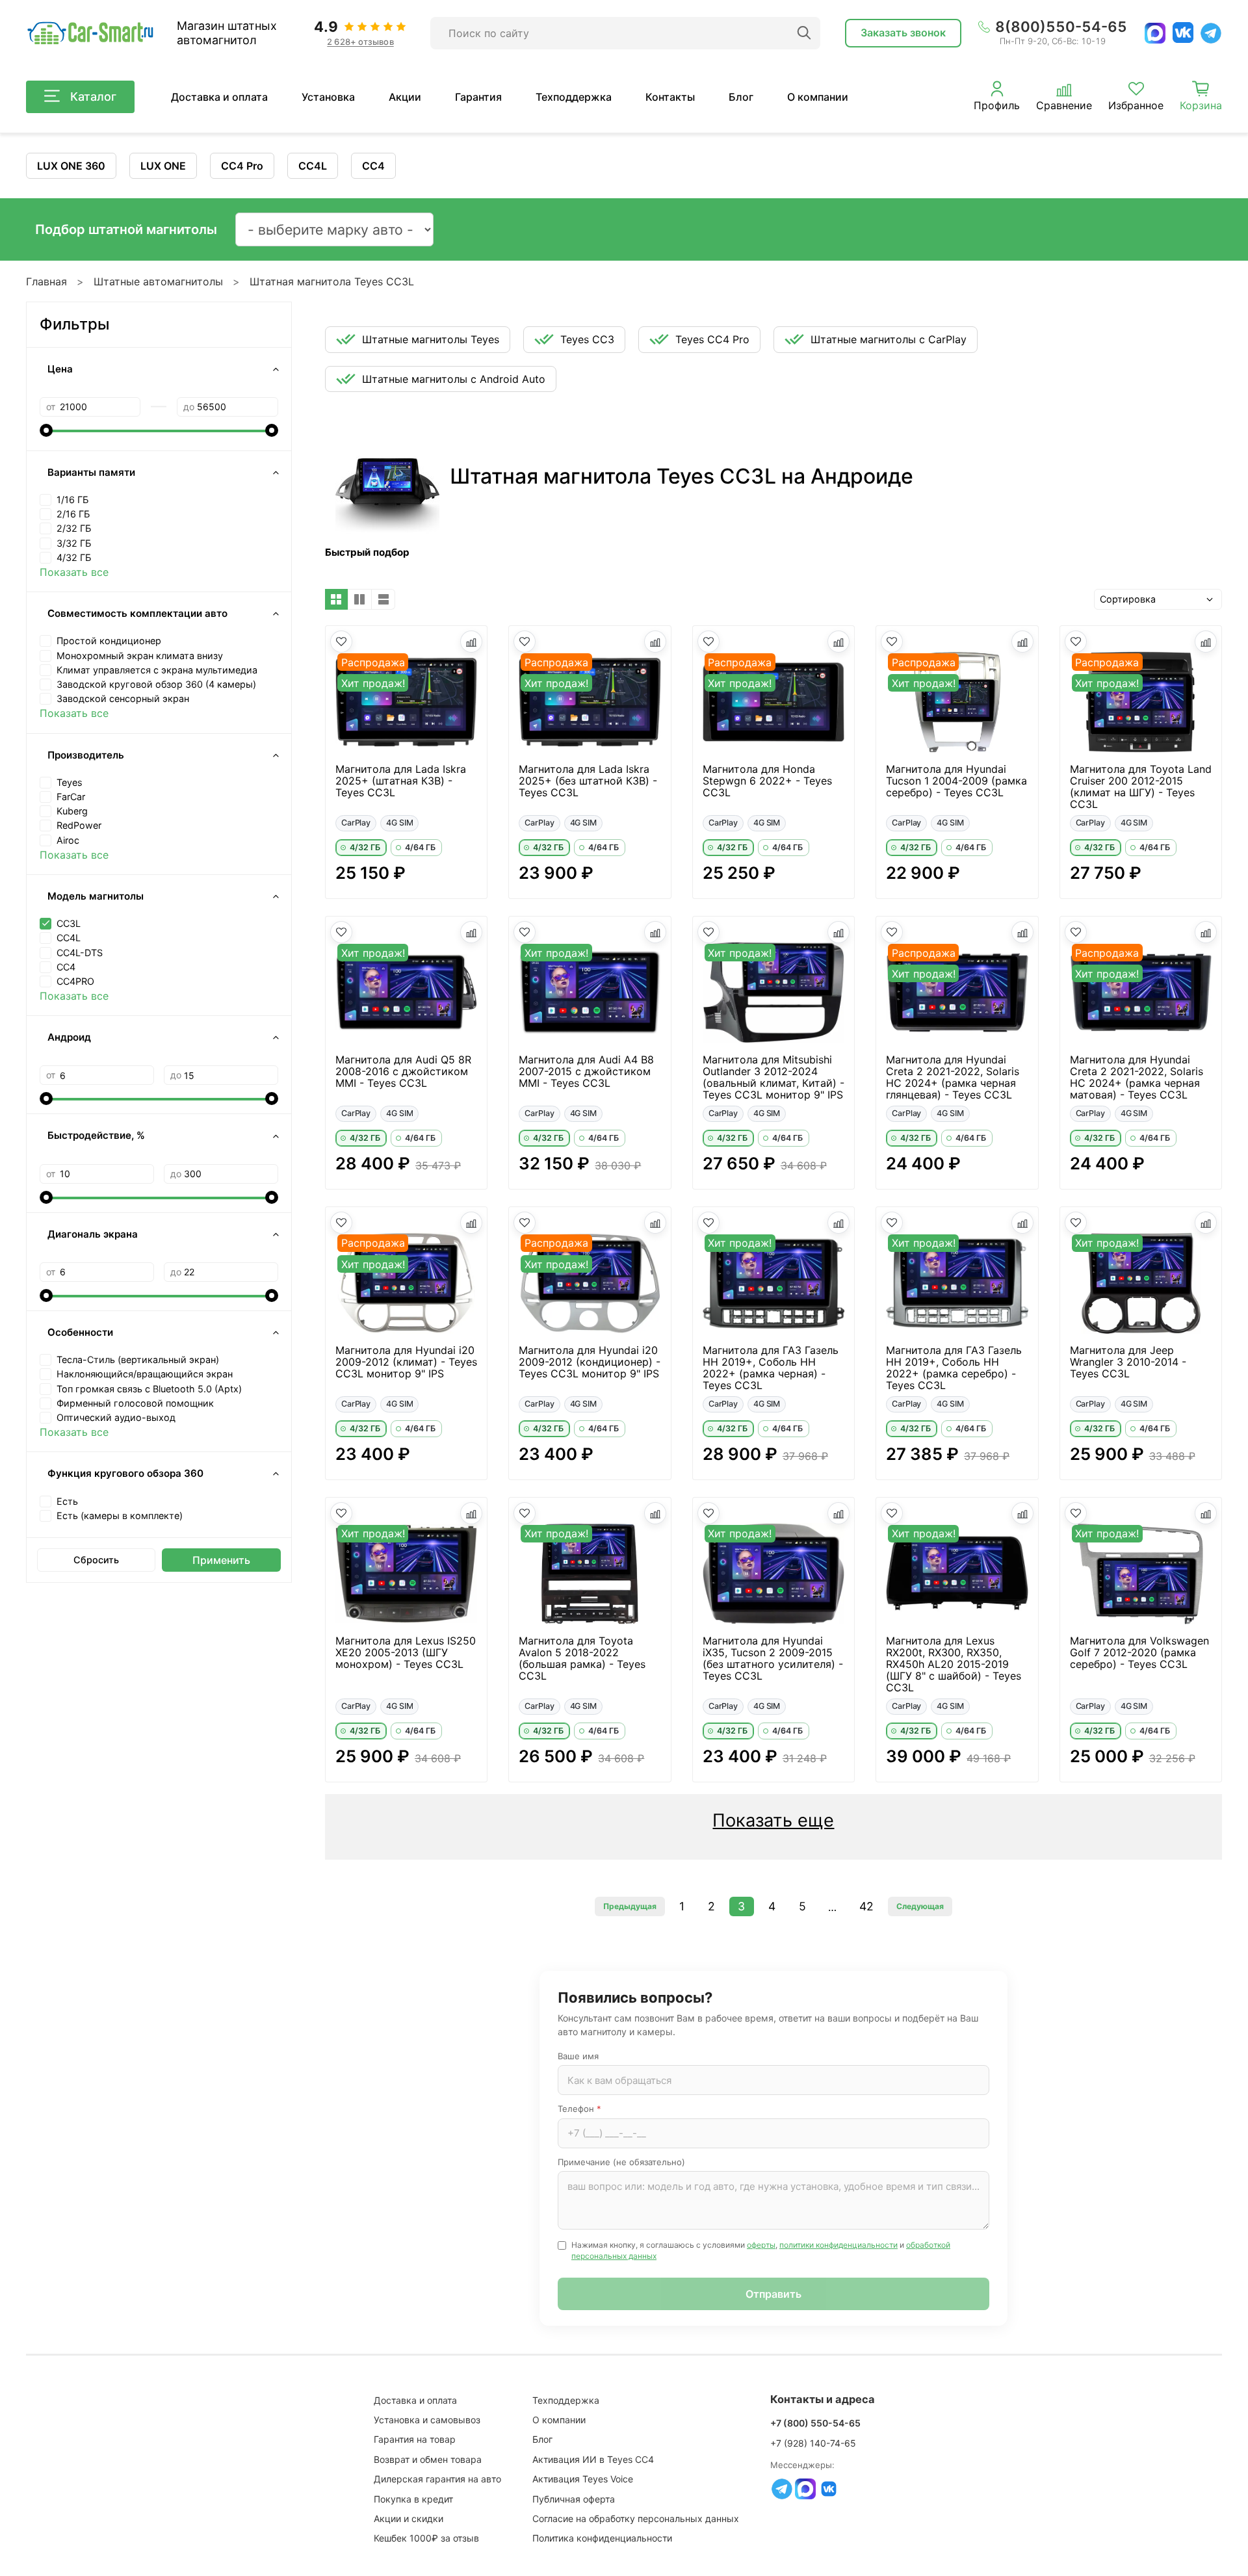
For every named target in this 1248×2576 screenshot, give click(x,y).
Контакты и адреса (823, 2399)
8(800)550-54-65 (1061, 27)
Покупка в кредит (413, 2499)
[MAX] (1155, 33)
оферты (761, 2245)
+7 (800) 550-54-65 (815, 2423)
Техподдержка (574, 97)
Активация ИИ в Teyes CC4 (593, 2459)
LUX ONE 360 (71, 166)
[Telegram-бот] (782, 2489)
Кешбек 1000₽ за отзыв (426, 2538)
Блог (741, 97)
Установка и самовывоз (427, 2420)
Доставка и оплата (219, 97)
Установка (328, 97)
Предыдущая (630, 1906)
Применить (221, 1560)
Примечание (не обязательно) (621, 2162)
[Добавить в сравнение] (471, 642)
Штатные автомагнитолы (158, 281)
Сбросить (96, 1560)
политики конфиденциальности (838, 2245)
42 (866, 1906)
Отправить (773, 2294)
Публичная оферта (574, 2499)
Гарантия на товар (415, 2439)
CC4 (373, 166)
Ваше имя (578, 2056)
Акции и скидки (409, 2518)
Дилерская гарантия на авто (437, 2479)
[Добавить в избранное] (341, 642)
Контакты (670, 97)
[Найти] (804, 33)
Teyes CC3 (587, 339)
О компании (818, 97)
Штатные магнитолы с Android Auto (454, 379)
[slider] (46, 430)
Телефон (579, 2109)
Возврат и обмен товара (428, 2459)
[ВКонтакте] (1183, 33)
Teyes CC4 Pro (712, 339)
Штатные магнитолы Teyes (431, 339)
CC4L (313, 166)
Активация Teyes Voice (583, 2479)
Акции (405, 97)
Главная (46, 281)
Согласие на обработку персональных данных (636, 2518)
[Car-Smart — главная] (90, 33)
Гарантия (478, 97)
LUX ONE (163, 166)
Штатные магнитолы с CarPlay (889, 339)
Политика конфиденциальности (602, 2538)
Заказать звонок (903, 33)
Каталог (93, 97)
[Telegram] (1211, 33)
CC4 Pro (242, 166)
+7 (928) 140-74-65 (813, 2443)
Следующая (920, 1906)
